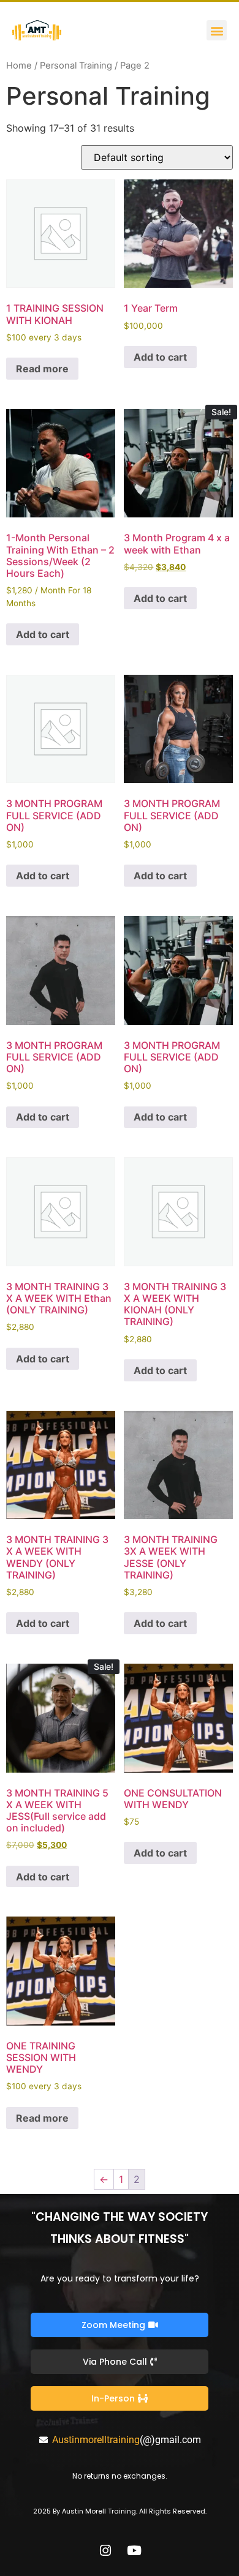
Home (19, 66)
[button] (217, 30)
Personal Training (76, 66)
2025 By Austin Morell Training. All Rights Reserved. (120, 2511)
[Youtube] (134, 2550)
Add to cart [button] (160, 357)
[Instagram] (105, 2550)
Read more (42, 369)
